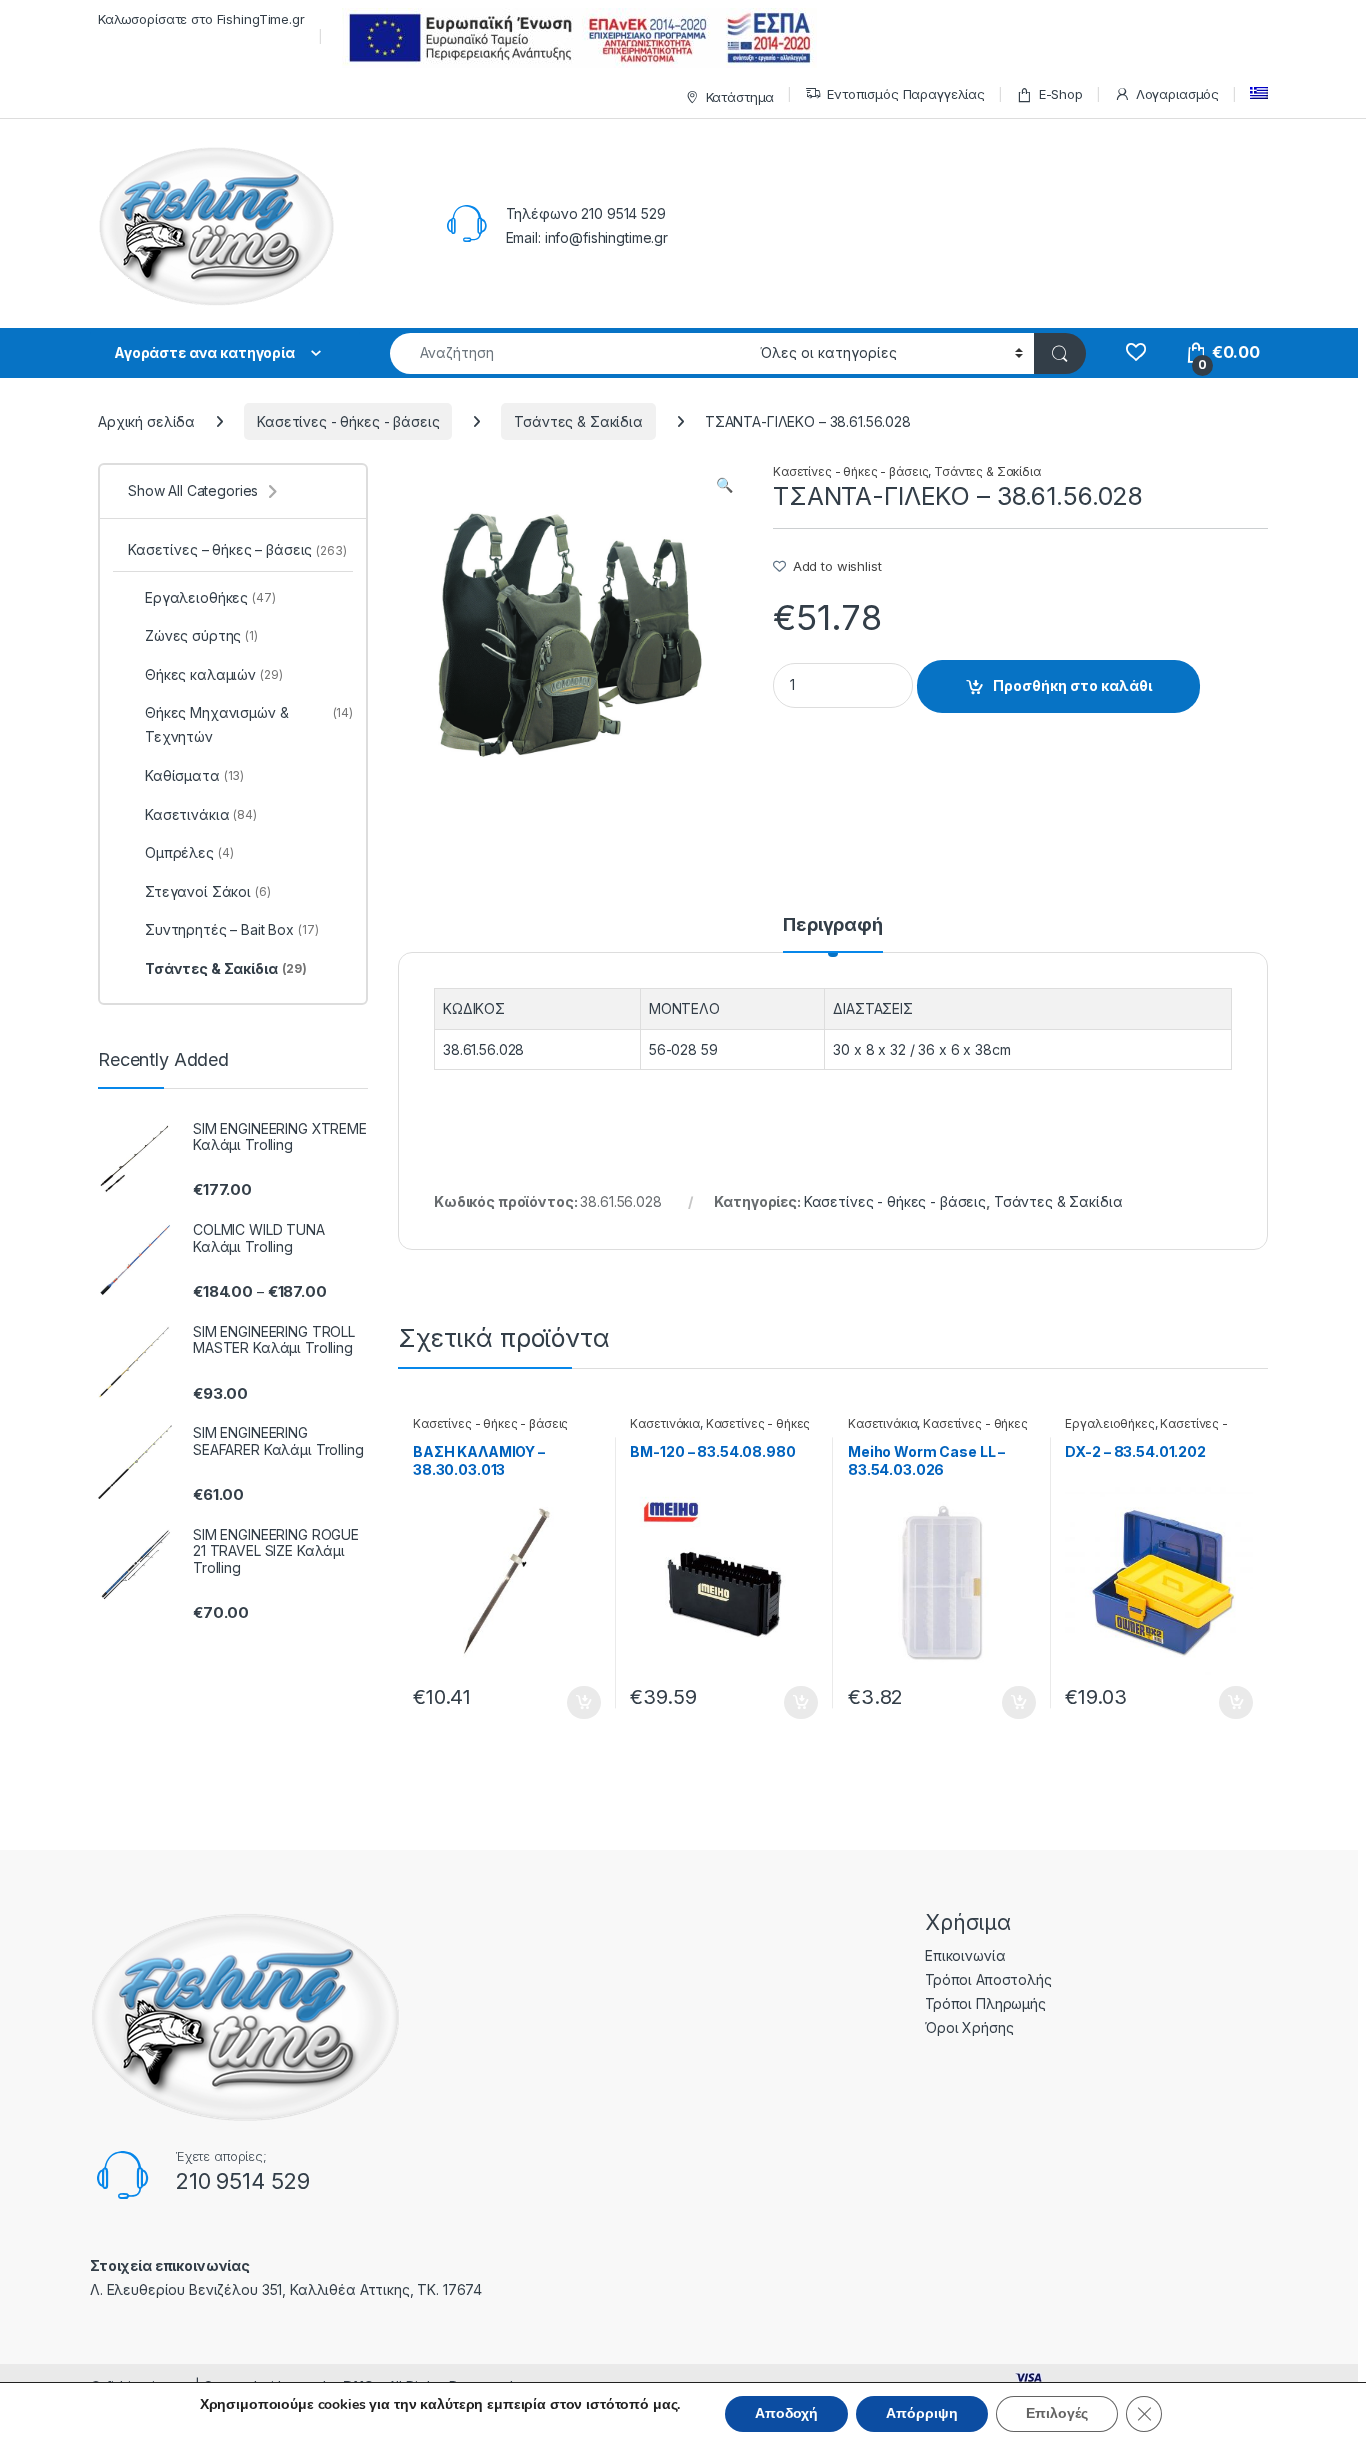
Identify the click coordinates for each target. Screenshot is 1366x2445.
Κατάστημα (740, 97)
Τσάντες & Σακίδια (578, 421)
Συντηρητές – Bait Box (232, 929)
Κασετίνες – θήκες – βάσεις (237, 549)
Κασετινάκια (664, 1423)
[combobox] (569, 353)
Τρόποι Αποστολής (988, 1979)
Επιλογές (1057, 2413)
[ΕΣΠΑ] (576, 37)
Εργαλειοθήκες (1109, 1423)
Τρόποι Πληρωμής (985, 2003)
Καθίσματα (194, 775)
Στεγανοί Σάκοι (208, 891)
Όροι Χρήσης (969, 2027)
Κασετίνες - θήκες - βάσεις (348, 421)
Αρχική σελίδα (146, 421)
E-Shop (1061, 94)
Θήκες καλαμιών (214, 674)
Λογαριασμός (1177, 94)
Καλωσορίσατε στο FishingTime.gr (201, 19)
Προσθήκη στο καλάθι (1072, 685)
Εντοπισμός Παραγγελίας (906, 94)
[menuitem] (1259, 93)
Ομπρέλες (189, 852)
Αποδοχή (786, 2413)
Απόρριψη (922, 2413)
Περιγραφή (833, 925)
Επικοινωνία (965, 1955)
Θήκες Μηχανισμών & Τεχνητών (249, 724)
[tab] (833, 934)
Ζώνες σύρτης (201, 635)
